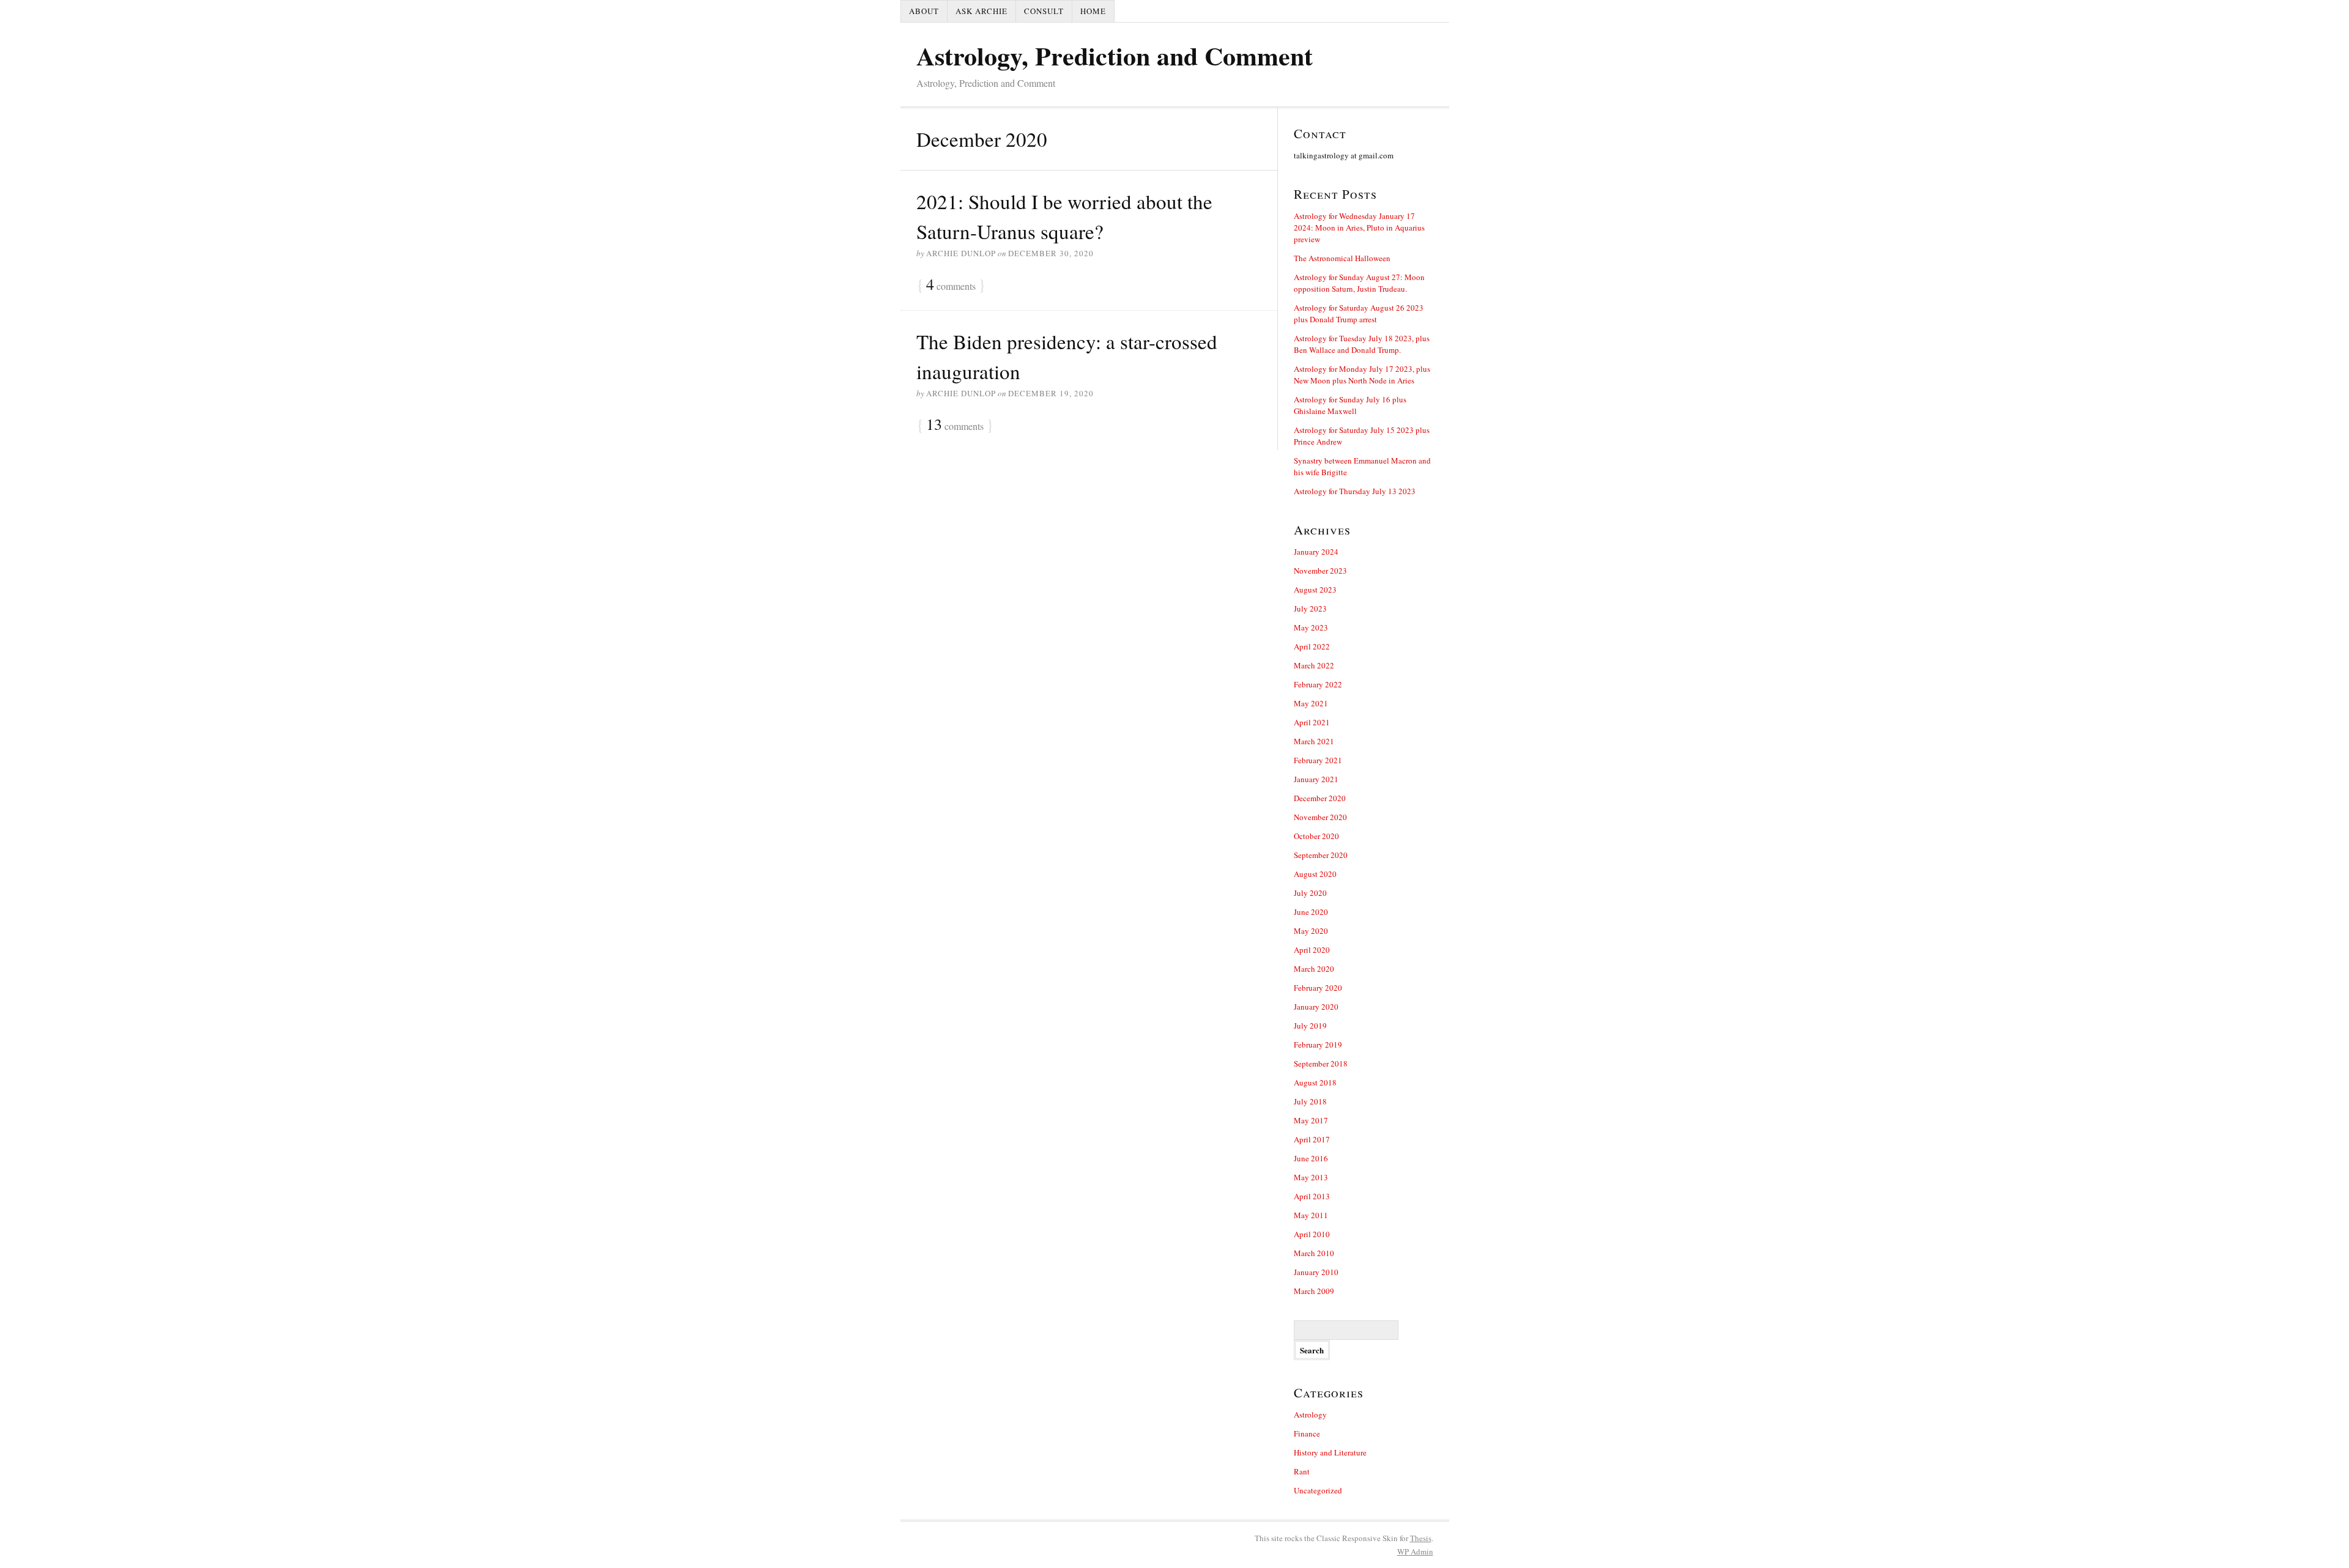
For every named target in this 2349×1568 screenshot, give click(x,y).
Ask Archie (982, 11)
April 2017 (1312, 1139)
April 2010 (1312, 1234)
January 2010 (1316, 1272)
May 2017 (1311, 1120)
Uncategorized (1318, 1490)
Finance (1307, 1433)
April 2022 (1312, 646)
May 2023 (1311, 627)
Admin (1415, 1551)
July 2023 (1310, 608)
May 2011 (1311, 1215)
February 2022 (1318, 684)
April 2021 (1312, 722)
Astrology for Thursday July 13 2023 (1355, 491)
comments (951, 285)
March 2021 (1314, 741)
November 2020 (1320, 817)
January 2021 (1316, 779)
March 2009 (1314, 1291)
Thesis (1421, 1538)
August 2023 (1315, 590)
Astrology (1310, 1415)
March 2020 (1314, 969)
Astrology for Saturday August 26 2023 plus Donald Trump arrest (1359, 313)
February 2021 (1318, 760)
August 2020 (1315, 874)
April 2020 (1312, 950)
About (924, 11)
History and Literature (1330, 1452)
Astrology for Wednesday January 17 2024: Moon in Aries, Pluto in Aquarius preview (1359, 227)
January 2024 (1316, 552)
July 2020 (1310, 893)
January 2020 (1316, 1007)
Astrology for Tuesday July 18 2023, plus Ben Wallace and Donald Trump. (1362, 344)
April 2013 (1312, 1196)
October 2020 (1316, 836)
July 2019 (1310, 1026)
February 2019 (1318, 1045)
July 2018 (1310, 1101)
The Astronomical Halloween (1342, 258)
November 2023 (1320, 571)
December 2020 (1320, 798)
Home (1093, 11)
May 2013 (1311, 1177)
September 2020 (1321, 855)
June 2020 (1311, 912)
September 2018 (1321, 1063)
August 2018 (1315, 1082)
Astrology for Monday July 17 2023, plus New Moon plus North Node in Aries (1362, 375)
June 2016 (1311, 1158)
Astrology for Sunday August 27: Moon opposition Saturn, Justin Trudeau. (1359, 283)
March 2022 (1314, 665)
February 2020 (1318, 988)
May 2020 (1311, 931)
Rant (1302, 1471)
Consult (1044, 11)
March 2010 (1314, 1253)
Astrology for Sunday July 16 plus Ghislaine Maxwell (1350, 405)
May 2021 (1311, 703)
